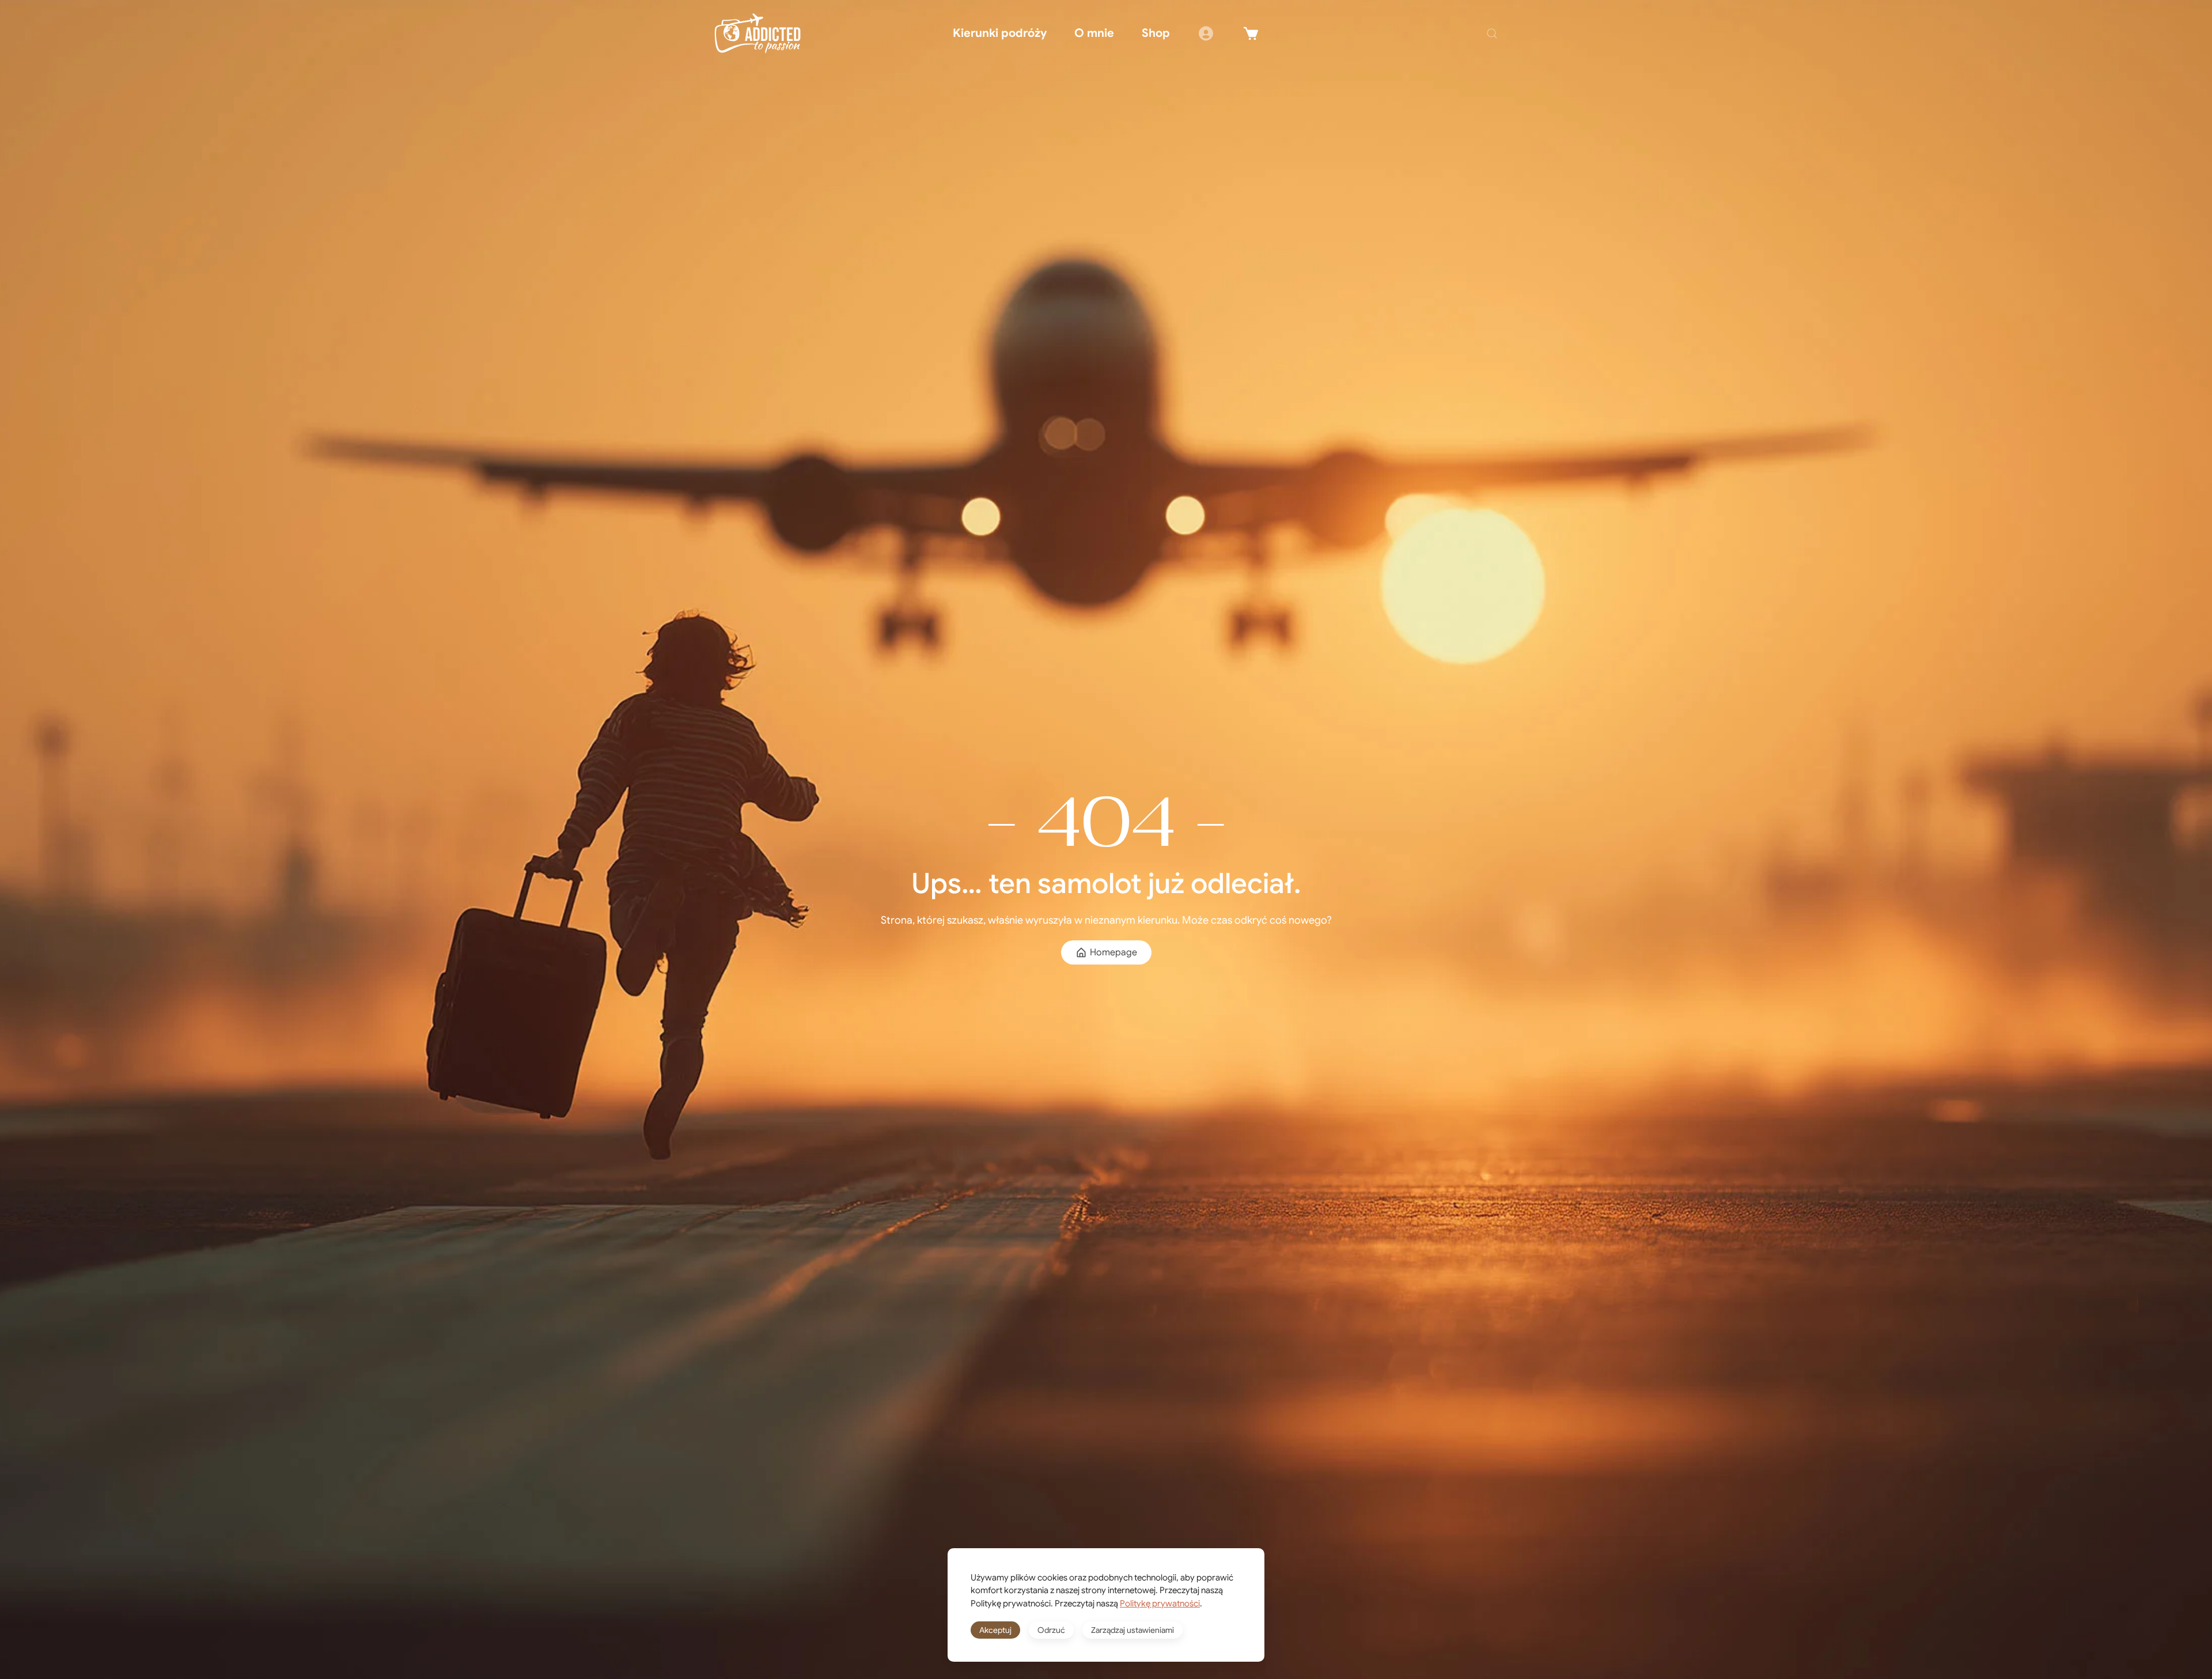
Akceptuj (995, 1630)
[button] (1492, 33)
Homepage (1113, 952)
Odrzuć (1051, 1630)
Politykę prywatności (1160, 1604)
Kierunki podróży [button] (1000, 33)
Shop (1156, 33)
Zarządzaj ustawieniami (1132, 1630)
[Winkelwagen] (1251, 33)
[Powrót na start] (757, 33)
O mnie (1094, 33)
